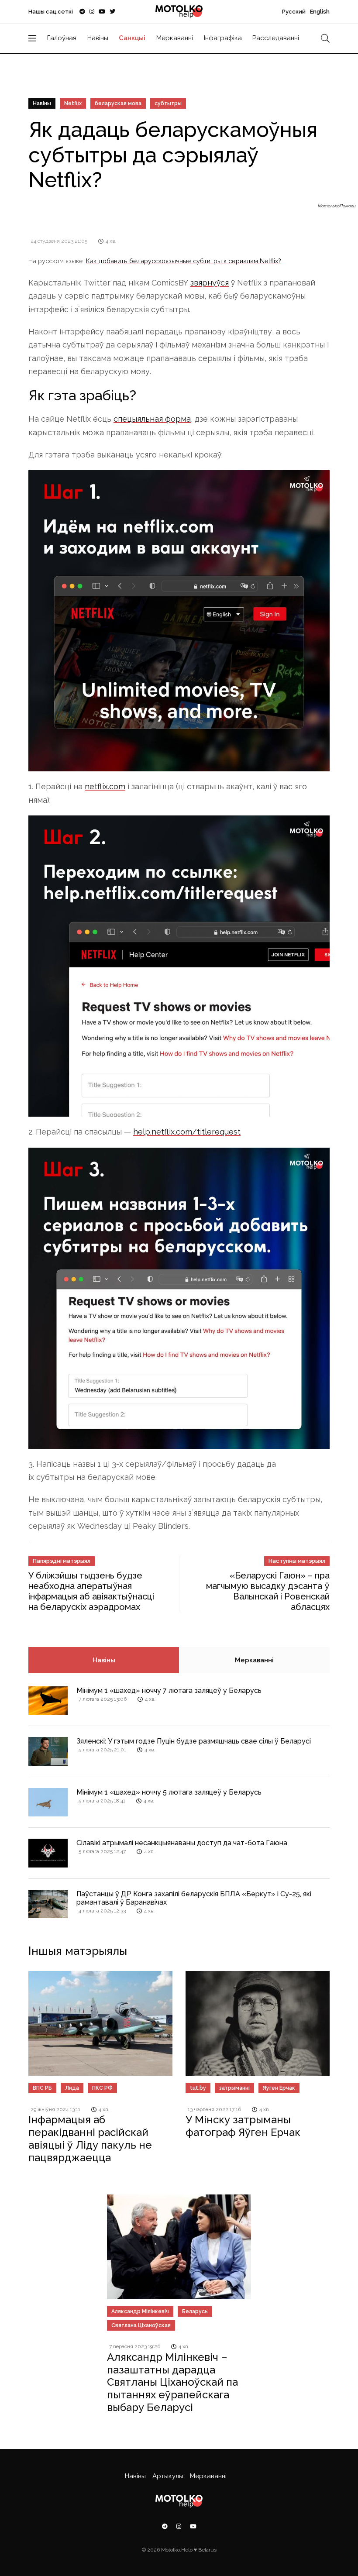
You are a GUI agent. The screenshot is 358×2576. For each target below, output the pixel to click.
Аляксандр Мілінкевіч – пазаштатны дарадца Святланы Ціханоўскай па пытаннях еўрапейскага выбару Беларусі (172, 2382)
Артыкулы (168, 2476)
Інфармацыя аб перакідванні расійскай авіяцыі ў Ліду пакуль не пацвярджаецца (90, 2138)
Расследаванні (276, 38)
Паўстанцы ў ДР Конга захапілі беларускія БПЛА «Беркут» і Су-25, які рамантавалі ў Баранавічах (194, 1898)
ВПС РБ (42, 2088)
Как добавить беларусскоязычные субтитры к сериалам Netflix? (184, 261)
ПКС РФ (102, 2088)
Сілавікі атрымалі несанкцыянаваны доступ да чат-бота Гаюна (182, 1843)
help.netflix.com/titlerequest (187, 1132)
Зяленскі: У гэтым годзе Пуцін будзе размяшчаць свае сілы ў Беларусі (194, 1741)
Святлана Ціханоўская (141, 2325)
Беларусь (195, 2311)
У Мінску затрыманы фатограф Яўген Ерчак (243, 2126)
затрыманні (234, 2088)
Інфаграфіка (223, 38)
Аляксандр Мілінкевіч (140, 2311)
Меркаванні (175, 38)
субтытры (168, 103)
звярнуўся (210, 283)
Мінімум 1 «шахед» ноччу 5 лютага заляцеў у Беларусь (169, 1792)
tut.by (198, 2088)
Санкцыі (132, 38)
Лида (72, 2088)
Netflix (73, 103)
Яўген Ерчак (279, 2088)
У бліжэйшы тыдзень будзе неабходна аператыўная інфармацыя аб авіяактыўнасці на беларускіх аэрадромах (91, 1591)
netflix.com (105, 786)
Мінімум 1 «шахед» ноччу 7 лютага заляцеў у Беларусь (169, 1690)
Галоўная (62, 38)
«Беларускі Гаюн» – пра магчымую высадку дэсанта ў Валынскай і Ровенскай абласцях (268, 1591)
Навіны (98, 38)
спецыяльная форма (152, 419)
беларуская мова (118, 103)
